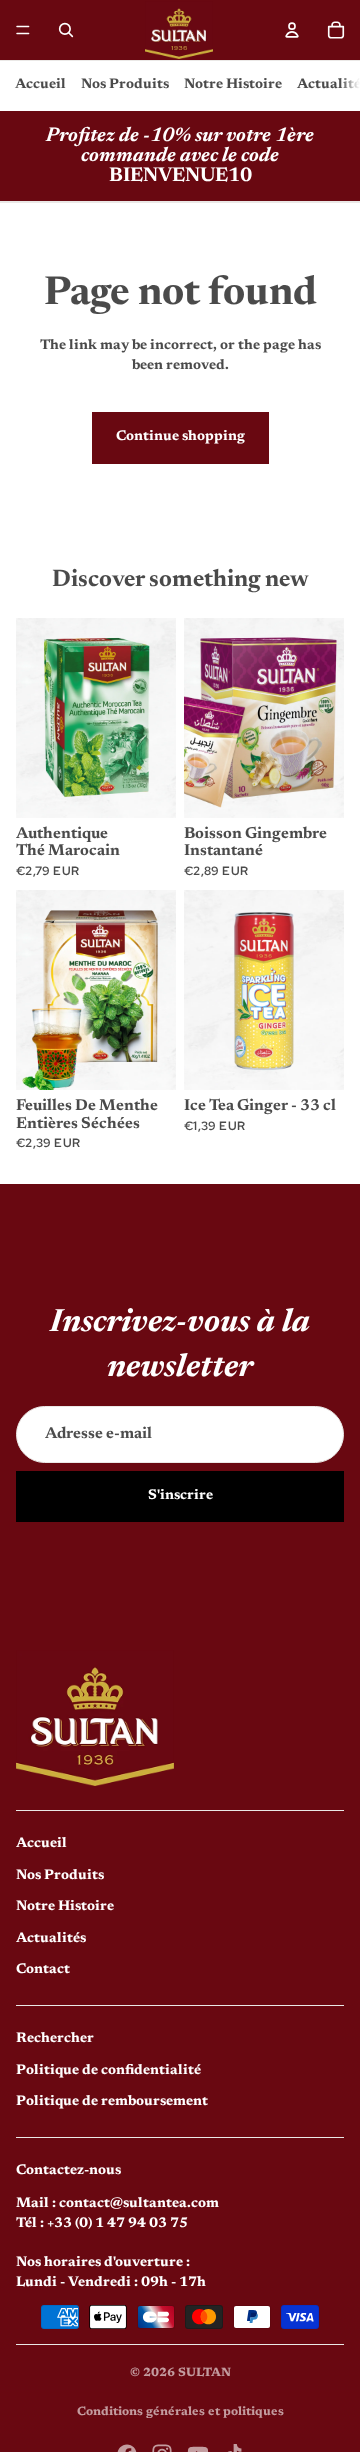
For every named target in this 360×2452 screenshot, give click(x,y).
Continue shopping (180, 437)
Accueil (40, 85)
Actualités (51, 1939)
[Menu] (23, 30)
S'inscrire (180, 1496)
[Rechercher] (66, 30)
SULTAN (204, 2373)
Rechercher (55, 2039)
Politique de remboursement (112, 2102)
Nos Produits (125, 85)
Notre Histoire (233, 85)
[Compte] (292, 30)
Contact (43, 1970)
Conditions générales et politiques (180, 2412)
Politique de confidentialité (108, 2071)
